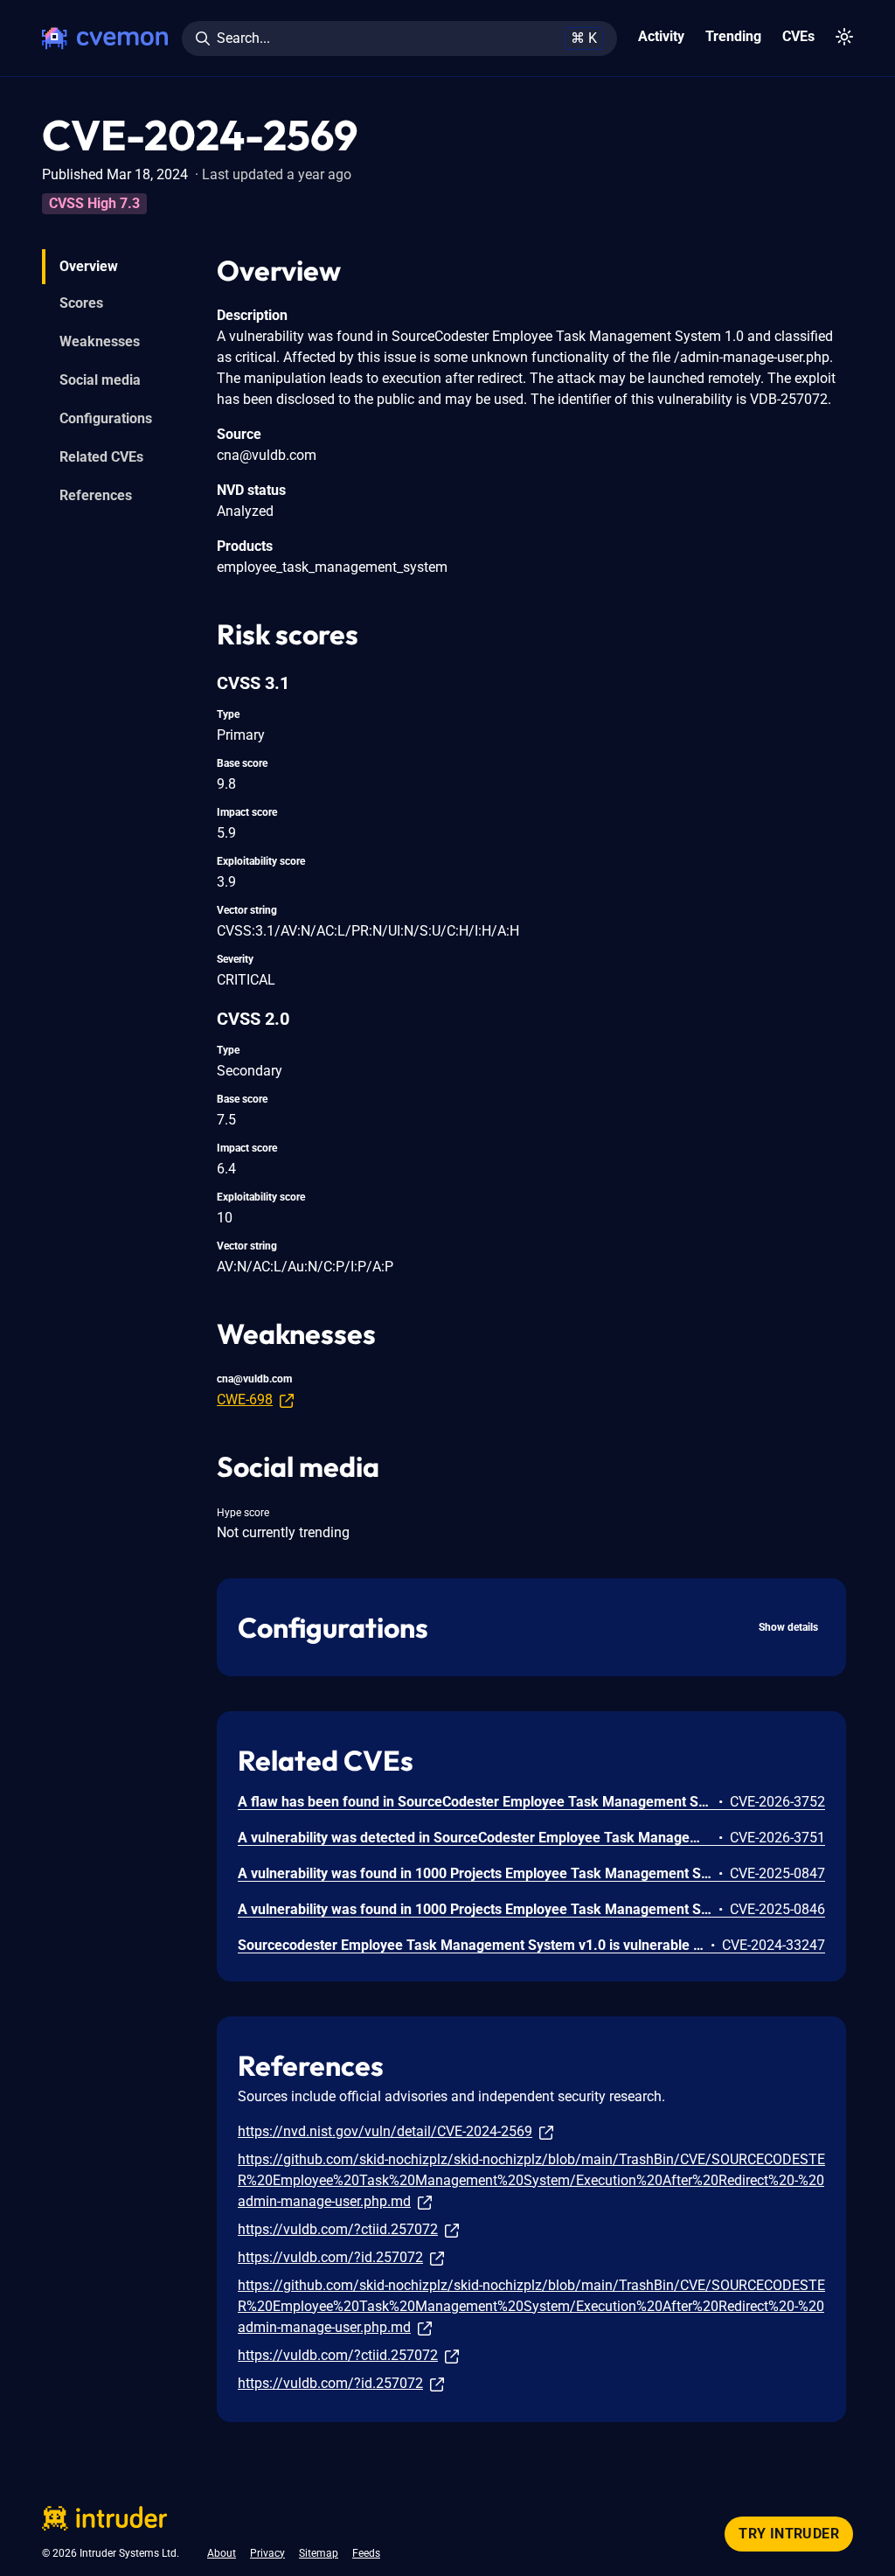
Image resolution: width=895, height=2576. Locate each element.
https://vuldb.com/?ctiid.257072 (338, 2229)
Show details (788, 1627)
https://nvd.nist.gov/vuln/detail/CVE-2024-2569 (385, 2131)
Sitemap (319, 2553)
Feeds (366, 2553)
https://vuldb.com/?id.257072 (330, 2257)
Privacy (267, 2553)
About (222, 2553)
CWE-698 (245, 1399)
